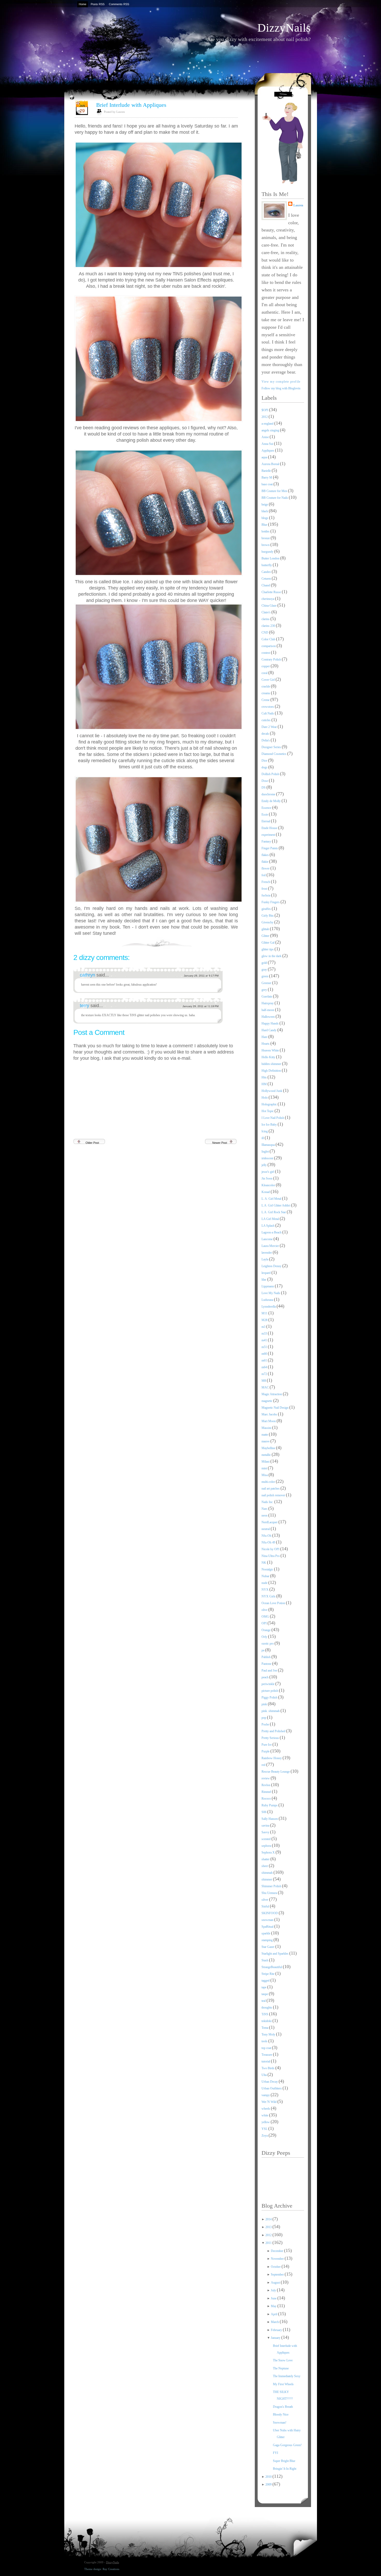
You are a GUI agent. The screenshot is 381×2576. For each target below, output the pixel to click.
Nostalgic (268, 1569)
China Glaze (269, 606)
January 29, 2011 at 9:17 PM (201, 976)
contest (266, 653)
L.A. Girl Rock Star (274, 1212)
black (265, 511)
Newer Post (220, 1143)
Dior (265, 761)
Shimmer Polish (272, 1886)
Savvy (266, 1832)
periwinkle (268, 1684)
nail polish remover (274, 1495)
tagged (266, 1981)
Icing (265, 1131)
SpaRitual (268, 1927)
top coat (267, 2048)
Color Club (269, 639)
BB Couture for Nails (275, 498)
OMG (266, 1617)
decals (266, 734)
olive (265, 1610)
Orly (265, 1637)
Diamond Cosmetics (274, 754)
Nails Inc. (268, 1502)
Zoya (265, 2136)
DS (264, 788)
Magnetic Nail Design (275, 1408)
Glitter (266, 936)
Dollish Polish (271, 774)
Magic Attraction (272, 1394)
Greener (267, 983)
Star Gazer (268, 1947)
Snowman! (280, 2423)
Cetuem (267, 579)
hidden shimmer (272, 1064)
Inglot (266, 1152)
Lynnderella (269, 1307)
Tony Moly (269, 2034)
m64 (265, 1367)
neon (265, 1515)
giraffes (267, 909)
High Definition (272, 1071)
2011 (269, 2243)
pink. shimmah (271, 1711)
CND (265, 633)
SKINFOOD (270, 1913)
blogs (265, 518)
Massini (267, 1428)
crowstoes (268, 707)
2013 (269, 2227)
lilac (264, 1280)
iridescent (268, 1158)
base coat (267, 484)
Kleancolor (269, 1185)
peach (265, 1677)
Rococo (267, 1799)
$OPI (265, 410)
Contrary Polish (272, 659)
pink (265, 1704)
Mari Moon (269, 1421)
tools (265, 2041)
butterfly (267, 565)
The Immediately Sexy (287, 2376)
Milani (266, 1462)
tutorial (266, 2061)
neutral (266, 1529)
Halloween (269, 1017)
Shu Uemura (270, 1893)
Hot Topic (268, 1111)
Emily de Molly (271, 801)
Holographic (270, 1104)
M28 (265, 1320)
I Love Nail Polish (273, 1118)
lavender (267, 1253)
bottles (266, 531)
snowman (268, 1920)
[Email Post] (238, 942)
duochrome (269, 794)
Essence (267, 808)
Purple (266, 1751)
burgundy (268, 552)
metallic (267, 1455)
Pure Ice (267, 1745)
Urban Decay (270, 2082)
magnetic (267, 1401)
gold (265, 963)
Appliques (268, 451)
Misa (265, 1475)
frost (265, 889)
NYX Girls (269, 1596)
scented (266, 1839)
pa (263, 1650)
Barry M (267, 478)
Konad (266, 1192)
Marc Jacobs (270, 1414)
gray (265, 970)
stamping (267, 1940)
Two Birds (268, 2068)
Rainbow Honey (272, 1758)
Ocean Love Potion (274, 1603)
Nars (265, 1509)
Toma (265, 2028)
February (277, 2330)
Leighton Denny (272, 1266)
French (266, 882)
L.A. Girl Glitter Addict (276, 1205)
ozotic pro (268, 1644)
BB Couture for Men (275, 491)
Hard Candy (269, 1030)
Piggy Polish (270, 1697)
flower (266, 868)
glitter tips (268, 949)
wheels (266, 2109)
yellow (266, 2122)
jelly (264, 1165)
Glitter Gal (268, 943)
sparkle (266, 1933)
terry (85, 1006)
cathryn (88, 975)
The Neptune (281, 2368)
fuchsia (266, 895)
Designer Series (272, 747)
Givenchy (268, 922)
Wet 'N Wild (269, 2102)
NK (264, 1563)
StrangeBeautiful (272, 1967)
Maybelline (269, 1448)
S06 (264, 1812)
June (274, 2298)
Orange (266, 1630)
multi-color (269, 1482)
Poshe (266, 1724)
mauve (266, 1441)
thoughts (267, 2008)
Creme (266, 700)
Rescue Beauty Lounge (276, 1772)
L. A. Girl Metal (272, 1199)
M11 (265, 1313)
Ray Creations (111, 2569)
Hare (265, 1037)
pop (264, 1718)
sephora (267, 1846)
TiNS (265, 2014)
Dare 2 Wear (270, 727)
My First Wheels (283, 2384)
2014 (269, 2219)
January (276, 2338)
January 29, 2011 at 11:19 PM (200, 1006)
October (276, 2267)
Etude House (270, 828)
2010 (269, 2477)
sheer (265, 1866)
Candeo (267, 572)
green (265, 976)
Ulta (264, 2075)
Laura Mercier (271, 1246)
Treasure (267, 2055)
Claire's (266, 612)
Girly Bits (268, 916)
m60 (265, 1354)
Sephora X (269, 1852)
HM (264, 1084)
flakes (266, 855)
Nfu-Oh (267, 1536)
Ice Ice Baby (270, 1125)
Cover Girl (269, 680)
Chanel (266, 585)
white (265, 2115)
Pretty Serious (271, 1738)
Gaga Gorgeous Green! (287, 2445)
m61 (265, 1360)
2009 (269, 2484)
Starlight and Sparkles (275, 1954)
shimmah (267, 1873)
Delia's (266, 740)
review (266, 1778)
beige (265, 504)
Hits (264, 1077)
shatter (266, 1859)
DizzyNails (284, 28)
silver (265, 1900)
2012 (265, 417)
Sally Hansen (270, 1819)
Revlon (266, 1785)
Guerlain (267, 996)
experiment (269, 835)
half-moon (268, 1010)
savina (266, 1826)
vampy (266, 2095)
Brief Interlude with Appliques (131, 105)
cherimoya (268, 599)
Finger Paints (270, 848)
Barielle (267, 471)
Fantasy (267, 841)
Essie (265, 815)
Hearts (266, 1044)
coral (265, 673)
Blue (265, 525)
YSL (265, 2129)
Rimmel (267, 1792)
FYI (276, 2453)
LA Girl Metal (271, 1219)
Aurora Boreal (271, 464)
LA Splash (268, 1226)
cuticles (266, 720)
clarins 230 (269, 626)
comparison (269, 646)
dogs (265, 767)
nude (265, 1583)
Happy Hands (270, 1023)
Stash (265, 1960)
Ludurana (268, 1300)
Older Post (92, 1143)
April (274, 2314)
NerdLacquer (270, 1522)
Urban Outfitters (272, 2088)
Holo (265, 1098)
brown (266, 545)
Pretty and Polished (274, 1731)
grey (265, 990)
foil (264, 875)
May (274, 2306)
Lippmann (268, 1286)
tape (264, 1987)
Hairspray (268, 1003)
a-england (268, 424)
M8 (264, 1381)
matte (265, 1435)
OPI (264, 1623)
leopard (266, 1273)
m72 (265, 1374)
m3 (264, 1327)
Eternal (266, 821)
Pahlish (266, 1657)
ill (263, 1138)
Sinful (266, 1906)
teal (264, 2001)
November (278, 2259)
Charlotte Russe (272, 592)
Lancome (267, 1239)
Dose (265, 781)
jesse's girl (268, 1172)
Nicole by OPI (271, 1549)
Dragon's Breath (283, 2407)
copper (266, 666)
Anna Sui (268, 444)
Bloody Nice (281, 2414)
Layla (265, 1259)
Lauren (298, 205)
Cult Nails (268, 713)
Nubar (266, 1576)
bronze (266, 538)
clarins (266, 619)
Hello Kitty (269, 1057)
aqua (265, 457)
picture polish (270, 1691)
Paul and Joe (270, 1670)
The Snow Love (283, 2360)
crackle (266, 686)
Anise (266, 437)
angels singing (271, 430)
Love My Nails (271, 1293)
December (277, 2251)
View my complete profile (281, 382)
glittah (266, 929)
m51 (265, 1347)
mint (265, 1468)
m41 (265, 1340)
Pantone (267, 1664)
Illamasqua (269, 1145)
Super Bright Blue (284, 2461)
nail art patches (271, 1489)
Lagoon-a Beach (272, 1232)
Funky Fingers (271, 902)
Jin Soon (267, 1178)
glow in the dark (272, 956)
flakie (265, 862)
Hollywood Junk (272, 1091)
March (275, 2322)
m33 (265, 1333)
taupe (265, 1994)
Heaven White (271, 1050)
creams (266, 693)
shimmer (267, 1879)
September (278, 2275)
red (264, 1765)
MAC (266, 1387)
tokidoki (267, 2021)
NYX (265, 1590)
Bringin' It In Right (285, 2469)
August (276, 2283)
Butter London (271, 558)
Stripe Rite (268, 1974)
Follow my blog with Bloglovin (281, 388)
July (274, 2290)
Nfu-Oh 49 (269, 1542)
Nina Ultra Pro (271, 1556)
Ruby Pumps (270, 1805)
